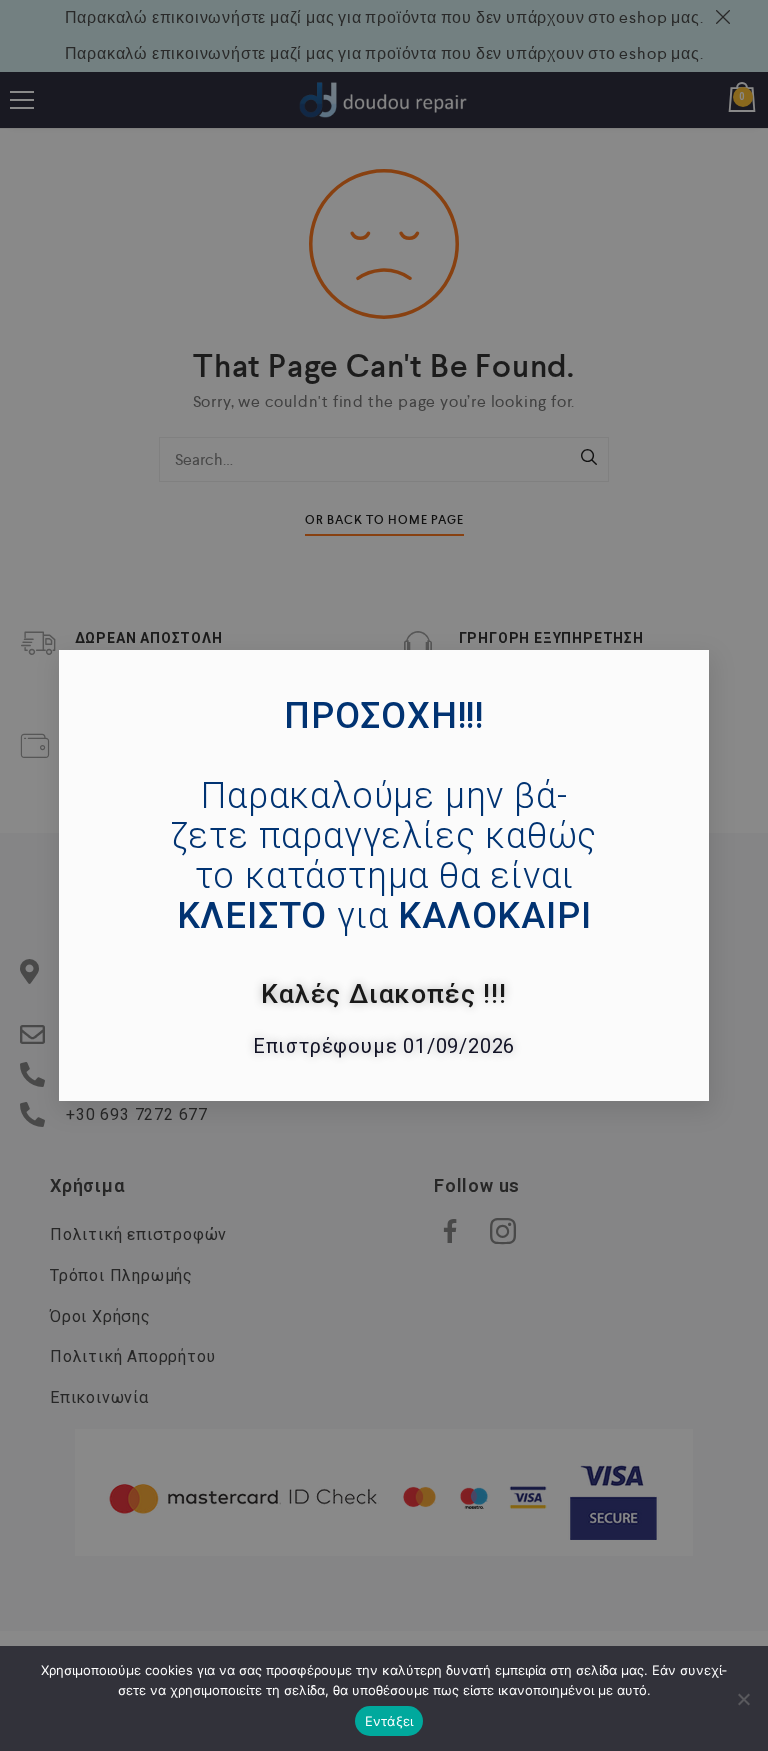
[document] (384, 875)
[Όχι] (743, 1699)
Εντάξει (389, 1721)
